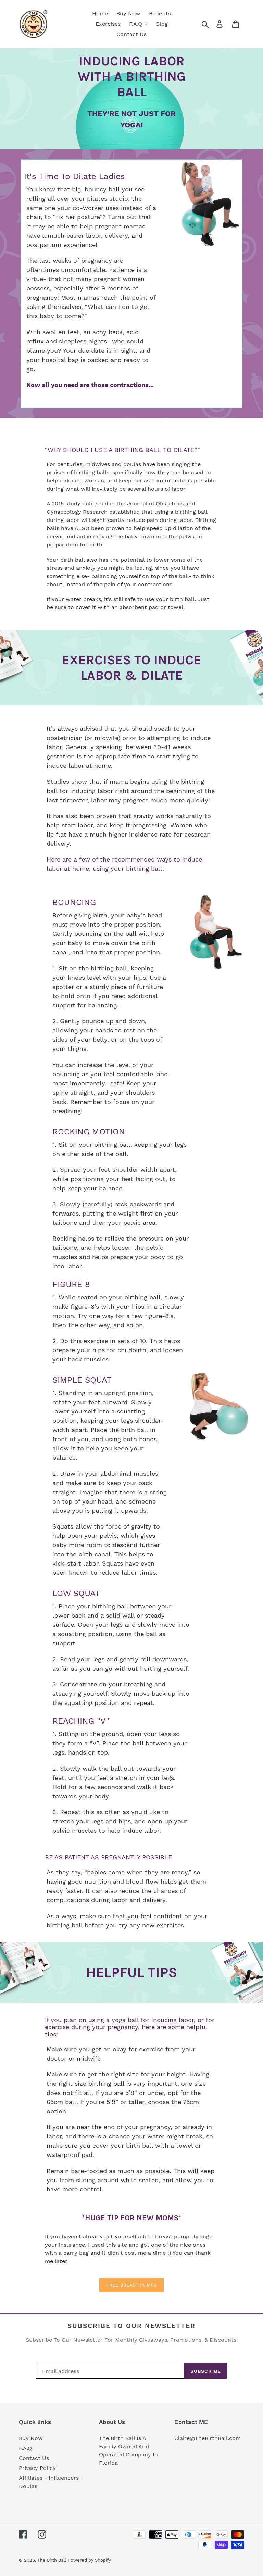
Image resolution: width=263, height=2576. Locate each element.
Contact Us (34, 2458)
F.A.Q (25, 2448)
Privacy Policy (37, 2468)
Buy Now (31, 2438)
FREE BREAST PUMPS (131, 2285)
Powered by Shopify (89, 2560)
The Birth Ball (52, 2560)
